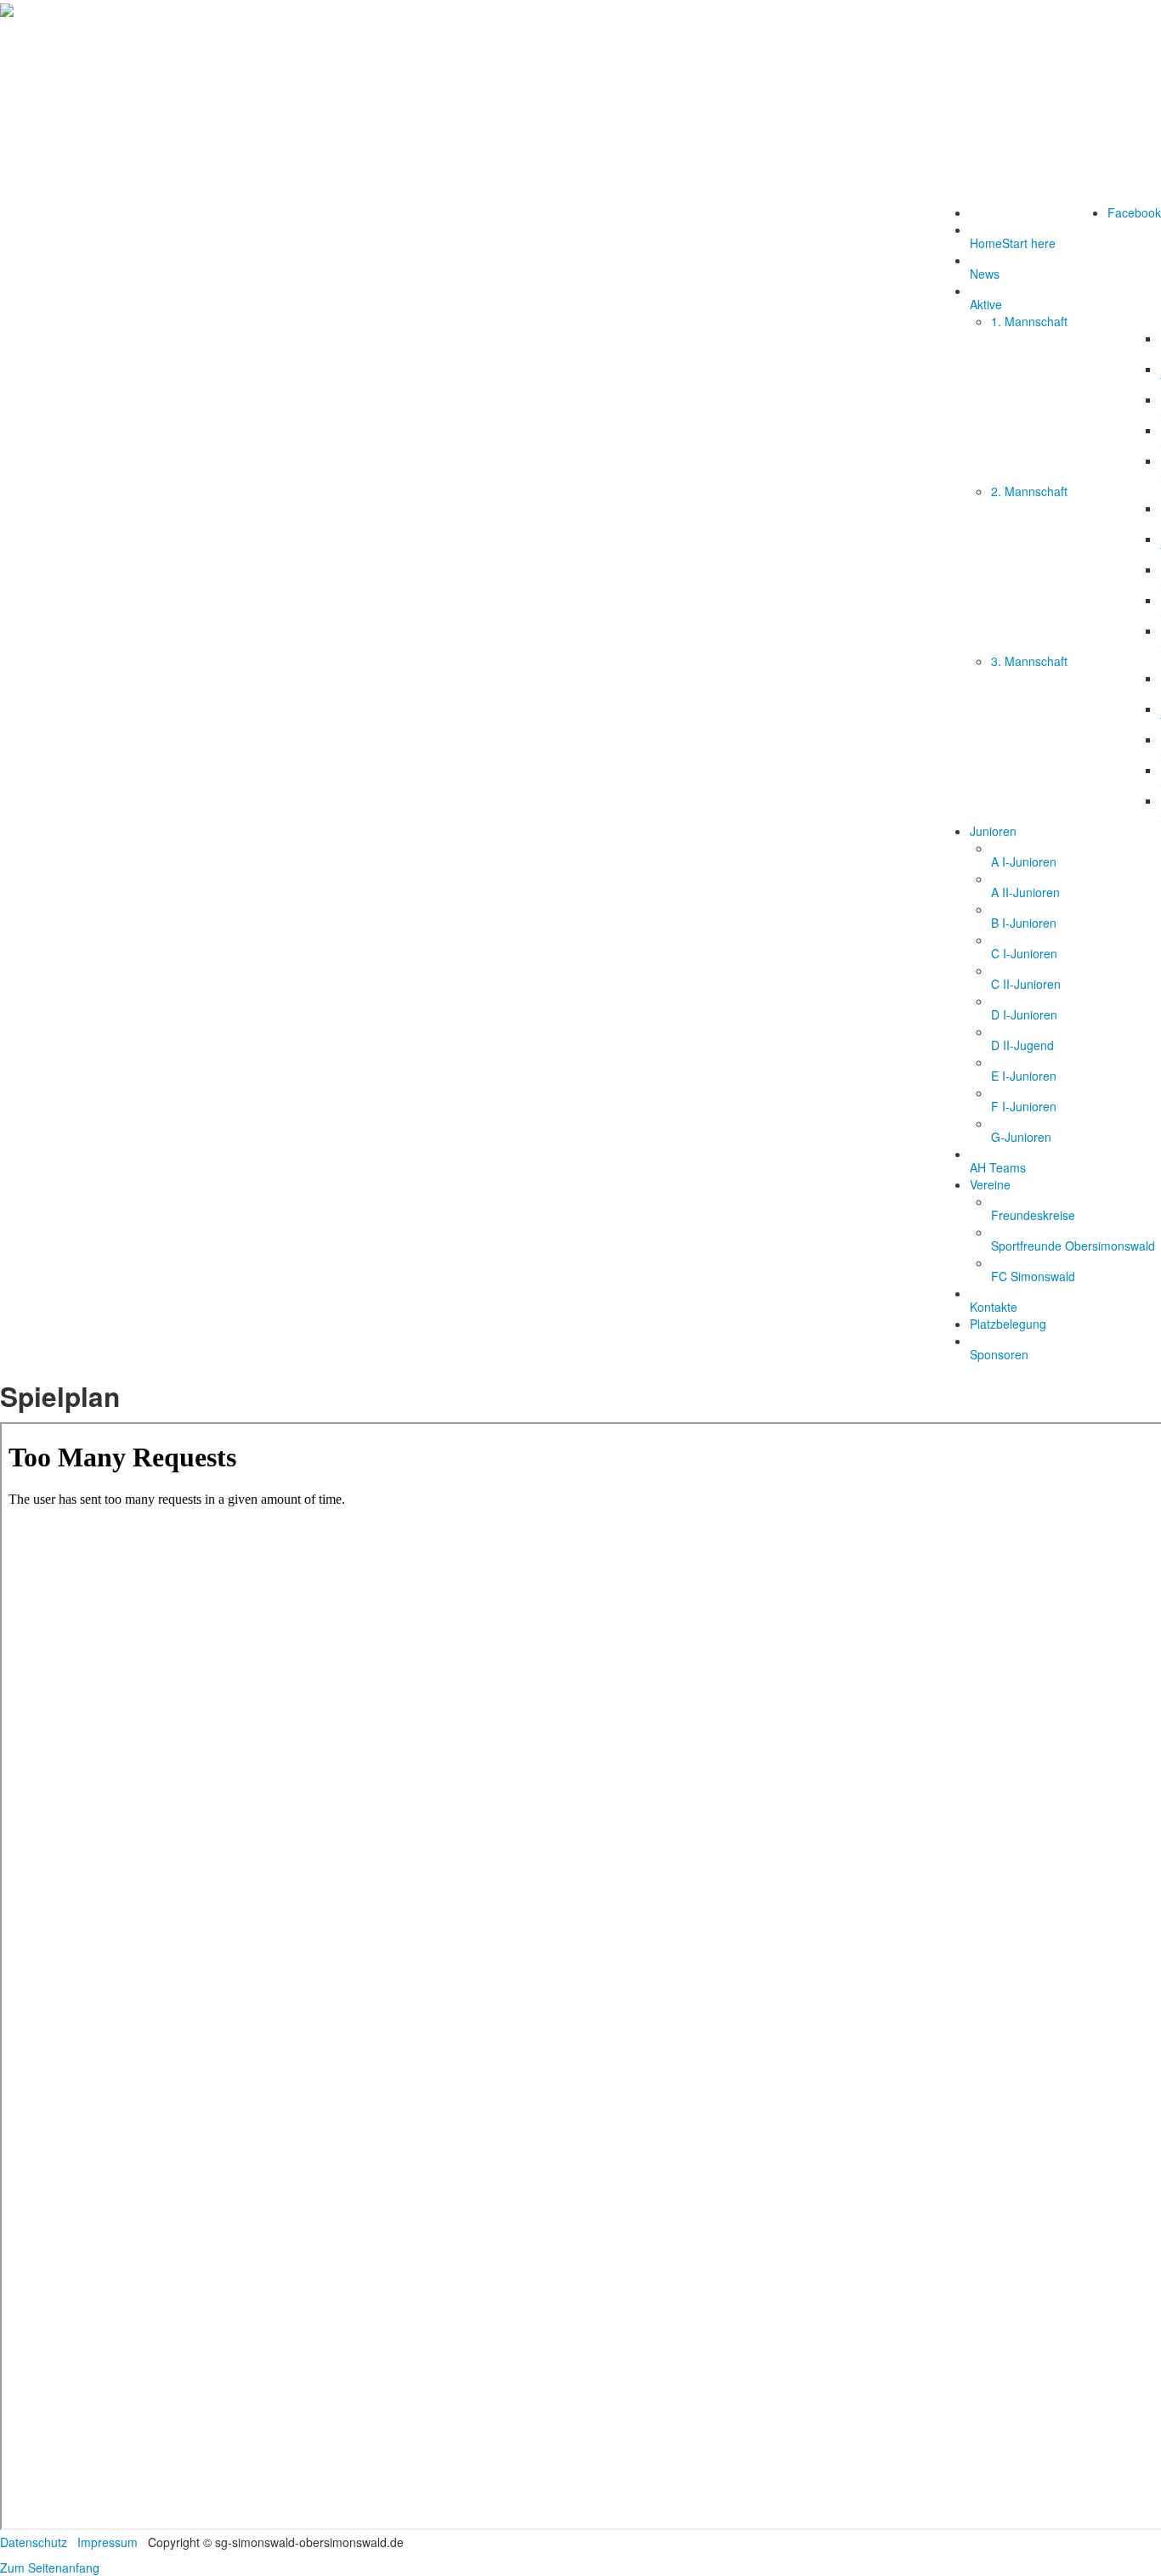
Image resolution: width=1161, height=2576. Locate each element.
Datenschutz (34, 2542)
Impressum (108, 2542)
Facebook (1134, 212)
